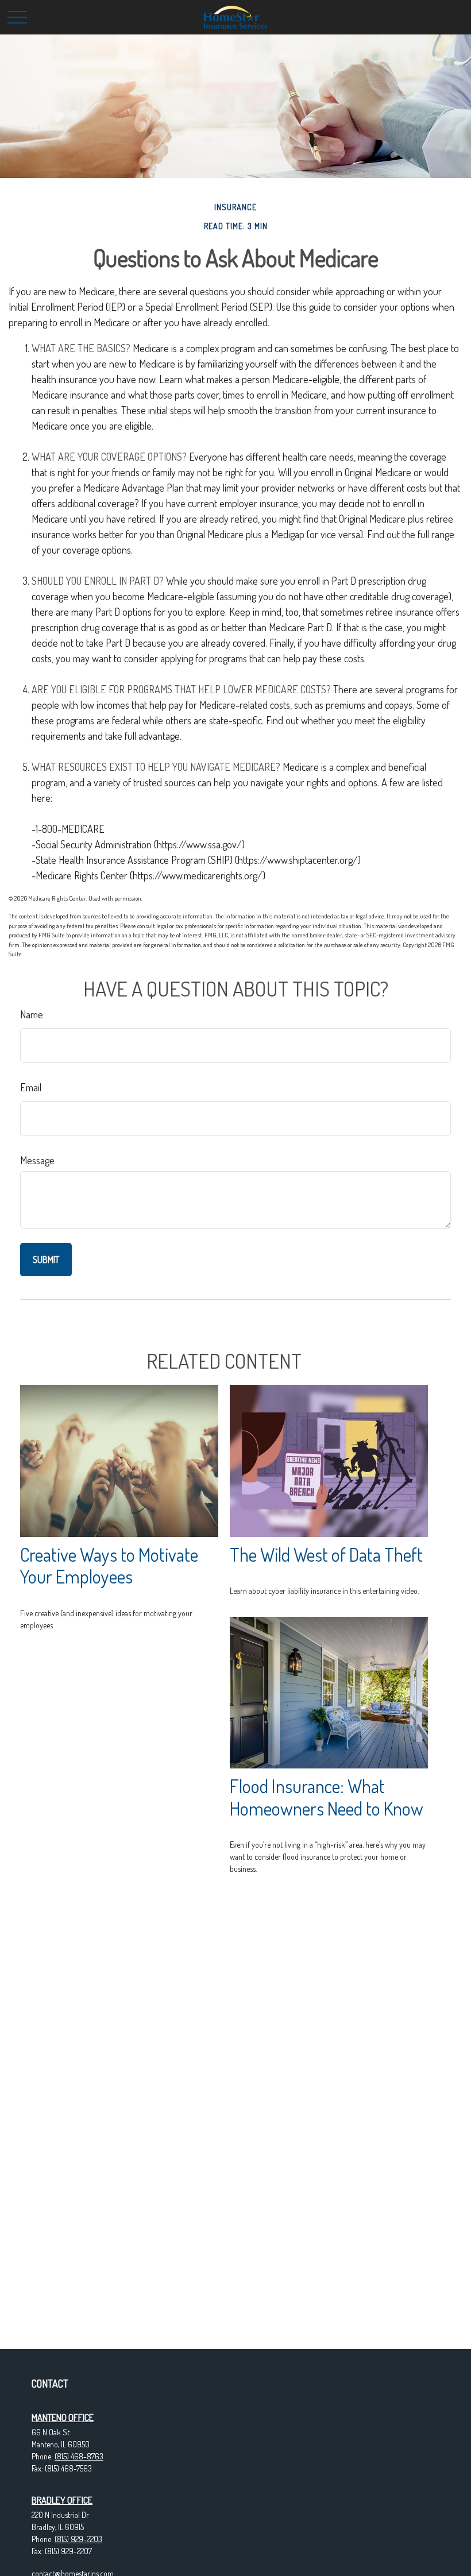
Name (32, 1014)
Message (37, 1160)
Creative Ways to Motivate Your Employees (109, 1566)
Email (31, 1087)
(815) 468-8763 (79, 2456)
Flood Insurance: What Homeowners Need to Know (327, 1797)
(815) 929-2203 (78, 2539)
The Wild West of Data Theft (326, 1555)
